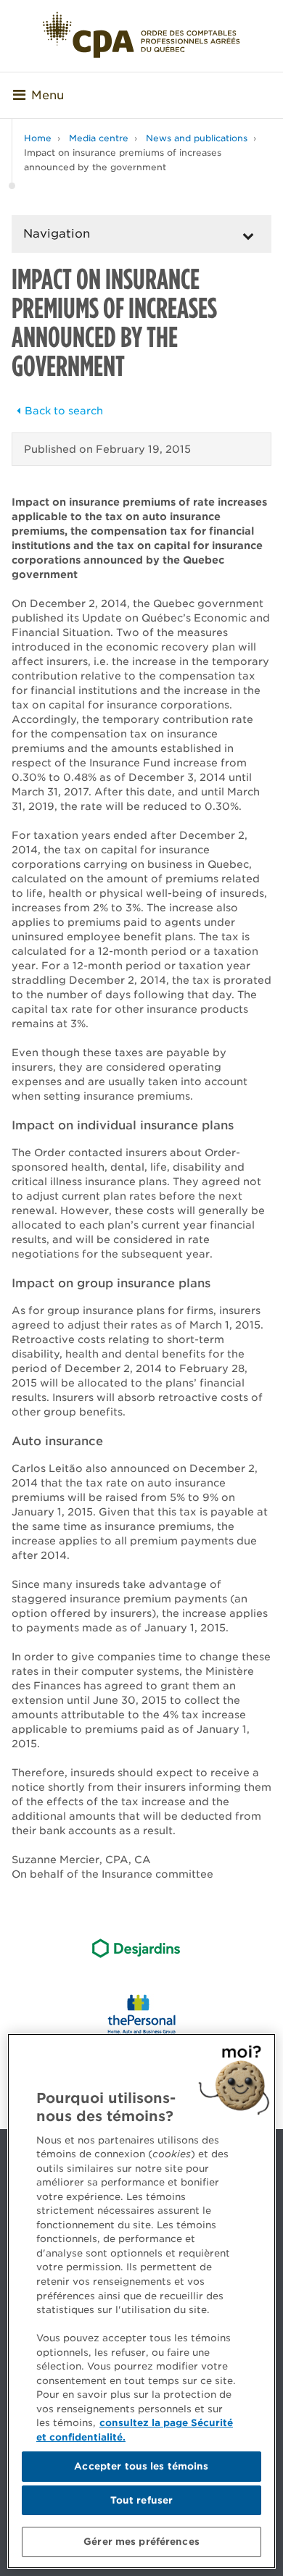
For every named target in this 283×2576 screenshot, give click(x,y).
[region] (141, 2301)
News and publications (197, 138)
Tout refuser (142, 2500)
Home (38, 138)
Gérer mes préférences (141, 2542)
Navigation (57, 234)
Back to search (64, 411)
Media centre (99, 138)
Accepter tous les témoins (141, 2466)
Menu (48, 95)
